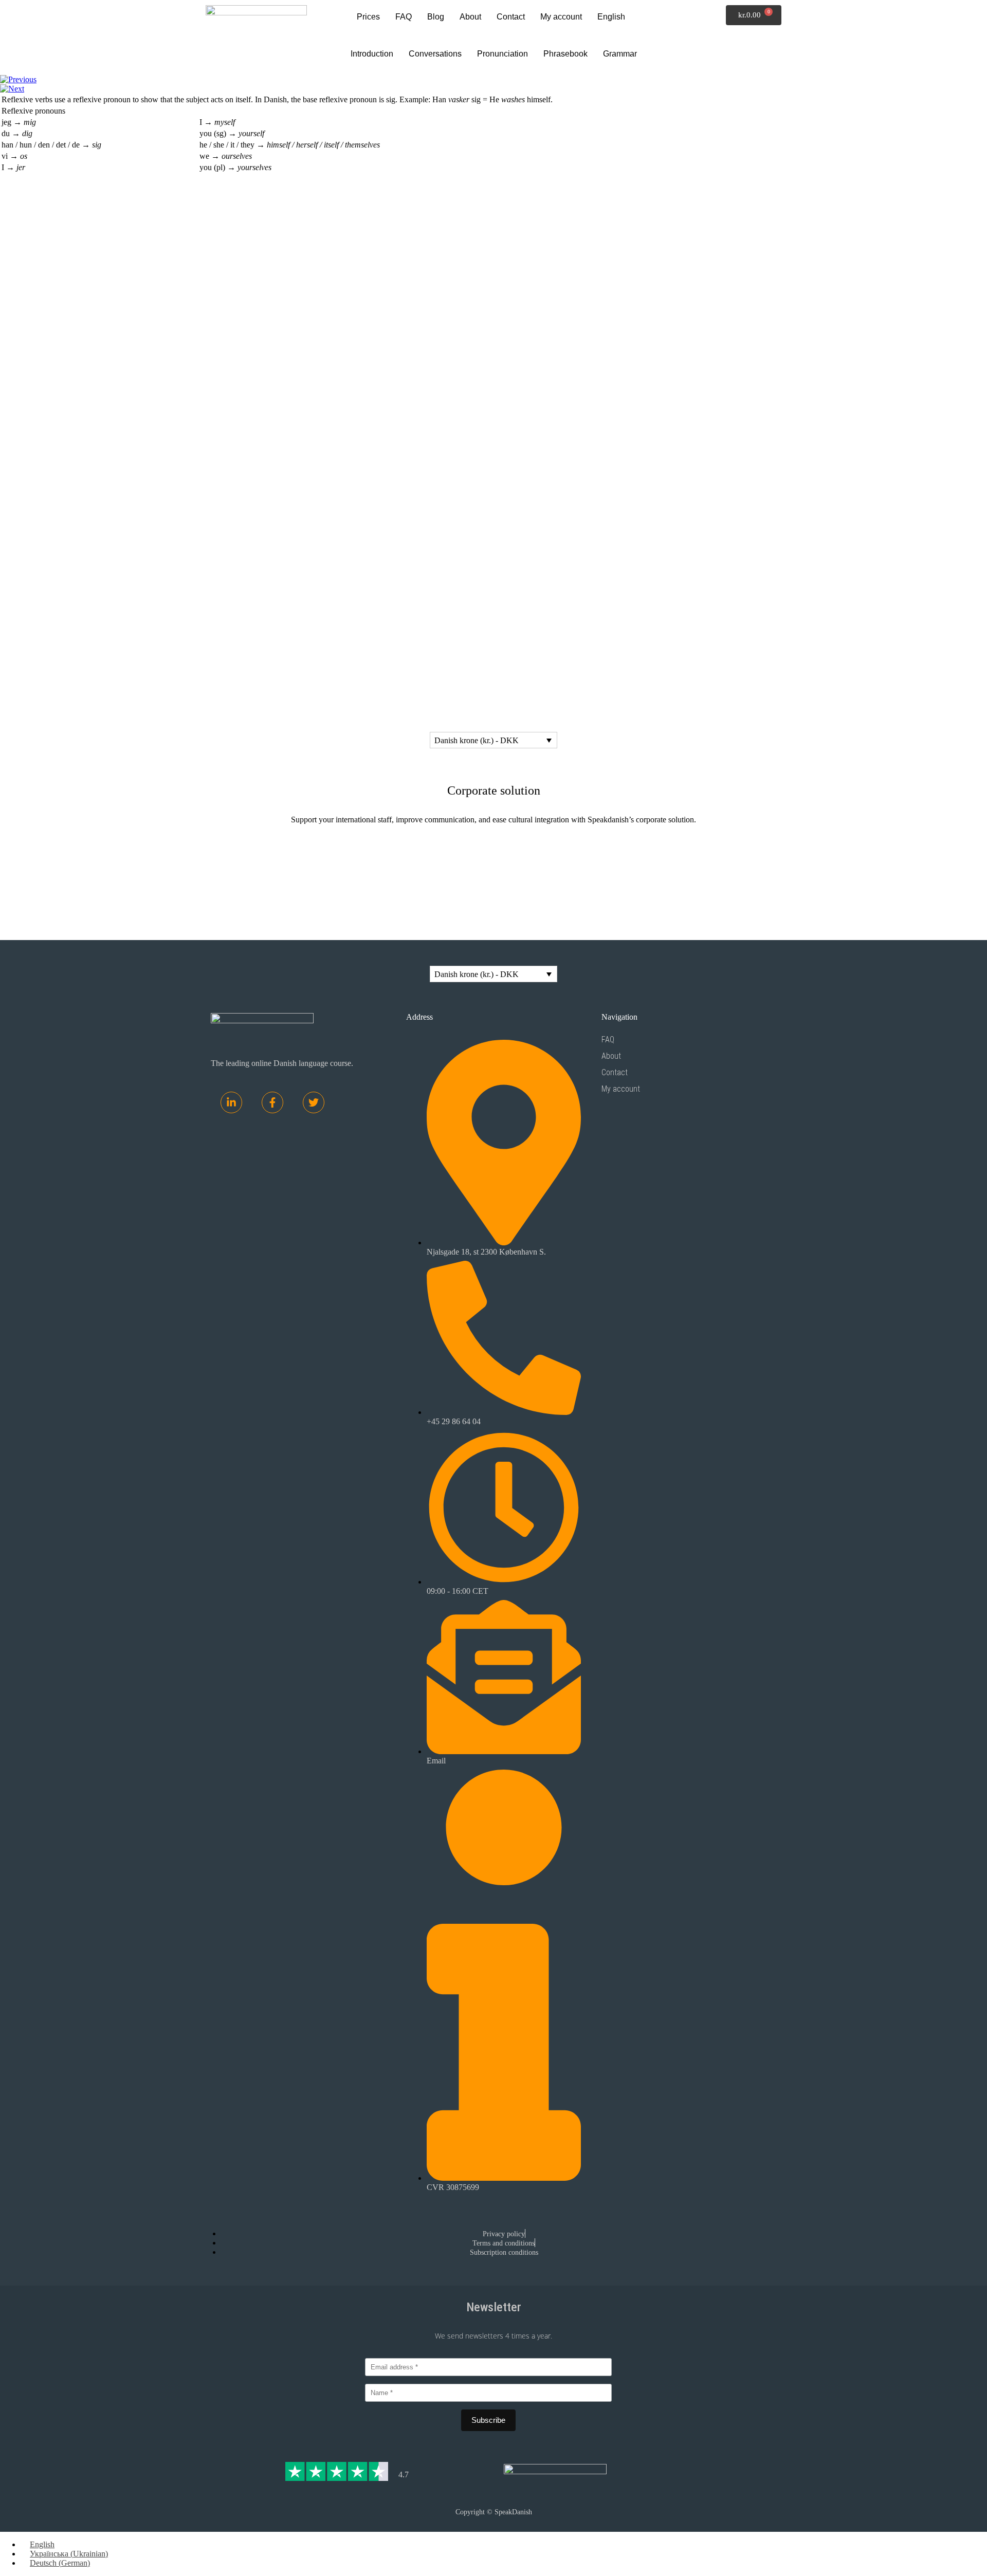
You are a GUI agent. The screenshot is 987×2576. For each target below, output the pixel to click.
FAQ (404, 17)
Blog (436, 17)
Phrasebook (565, 54)
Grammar (620, 54)
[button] (614, 17)
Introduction (372, 54)
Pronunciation (502, 54)
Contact (511, 17)
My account (561, 17)
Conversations (435, 54)
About (470, 17)
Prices (368, 17)
